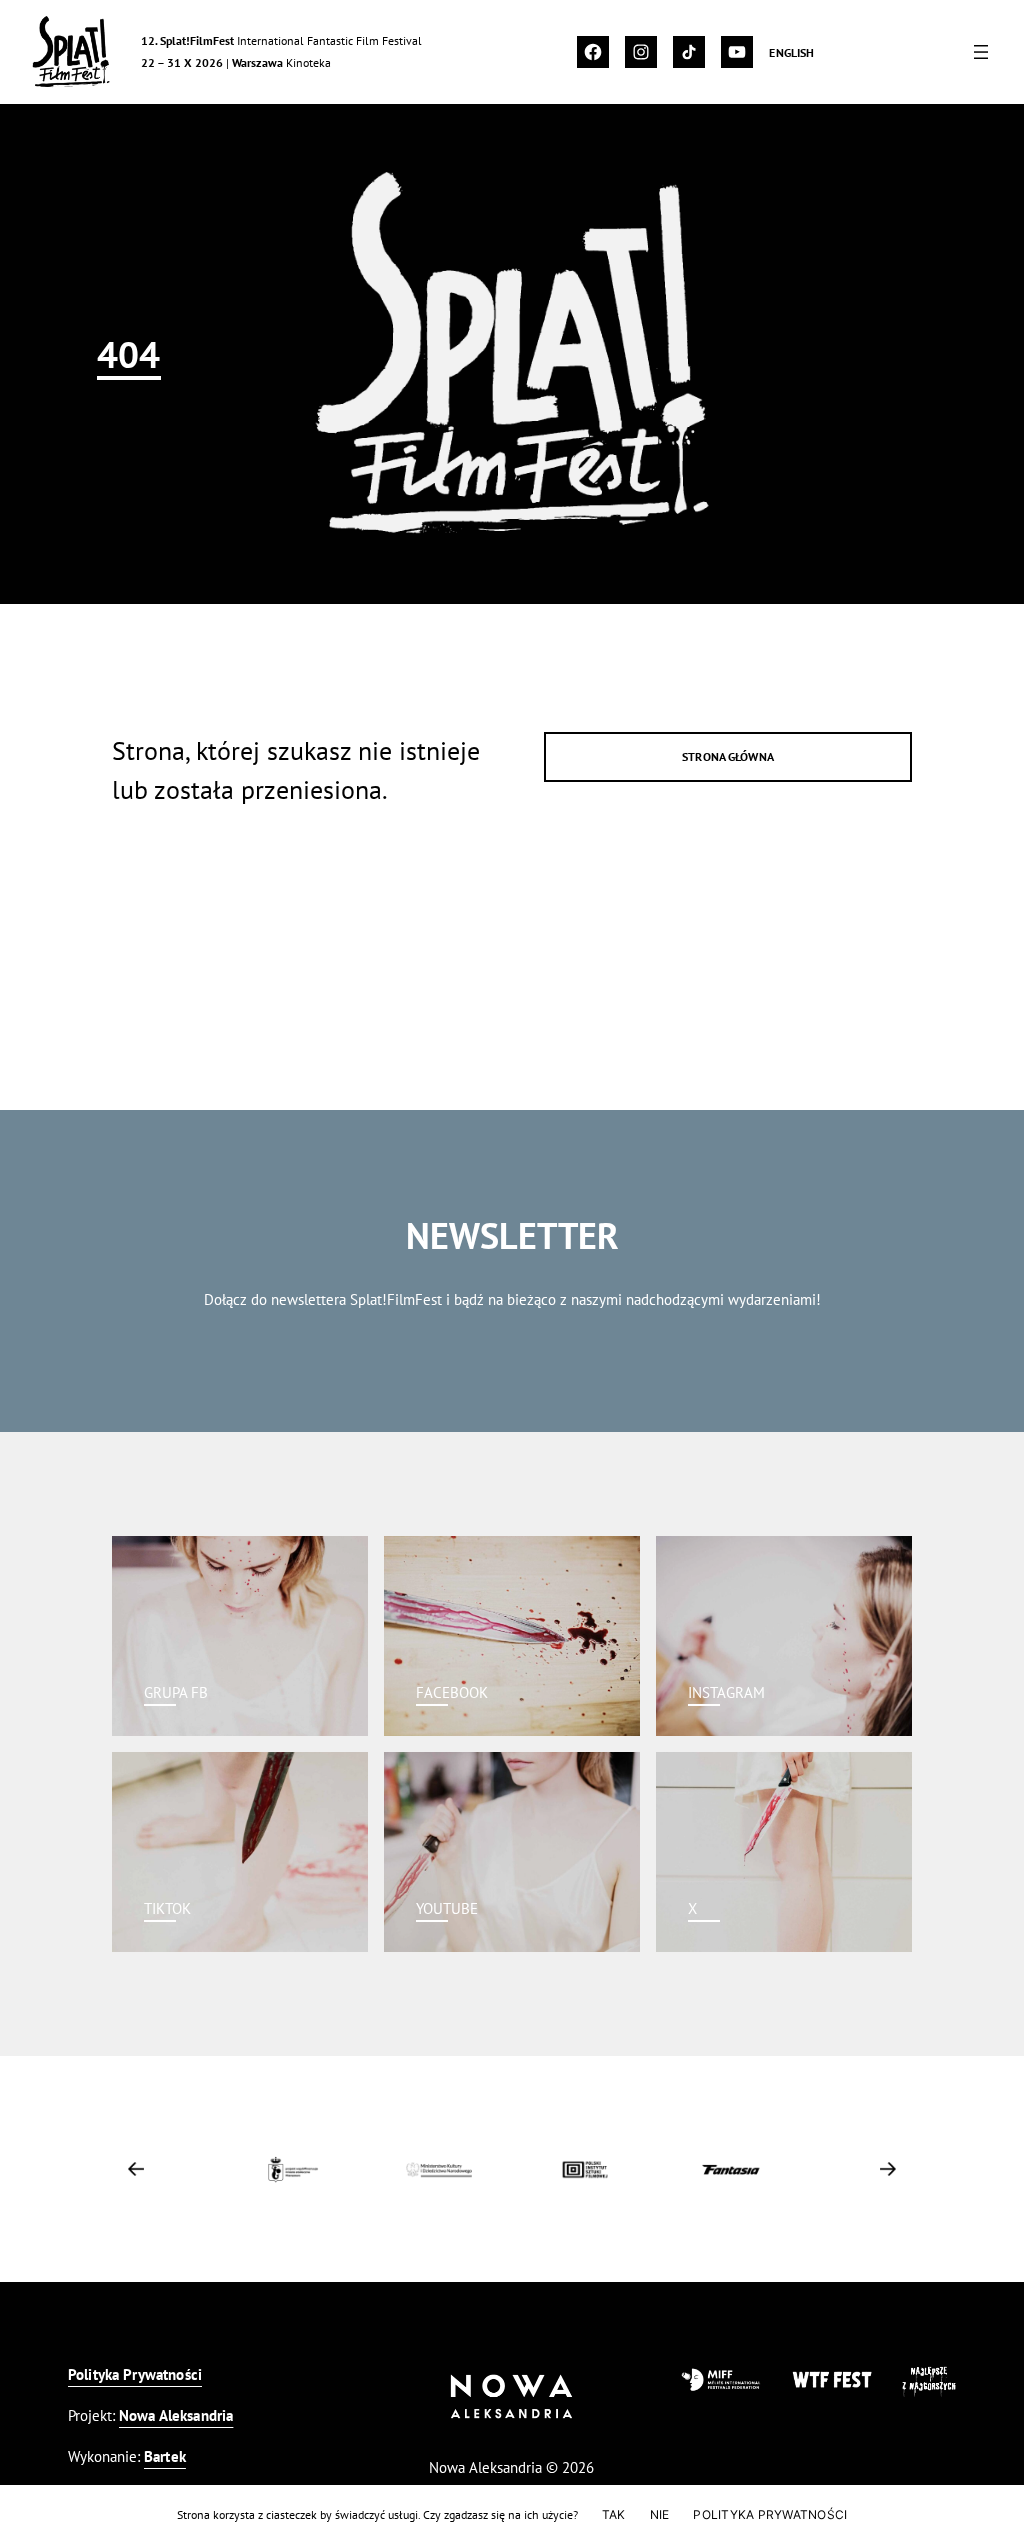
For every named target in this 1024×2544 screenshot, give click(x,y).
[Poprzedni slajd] (136, 2169)
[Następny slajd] (888, 2169)
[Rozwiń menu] (981, 52)
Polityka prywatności (770, 2514)
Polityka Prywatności (135, 2374)
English (791, 52)
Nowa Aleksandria (176, 2415)
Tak (614, 2514)
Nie (660, 2514)
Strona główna (728, 756)
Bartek (165, 2456)
